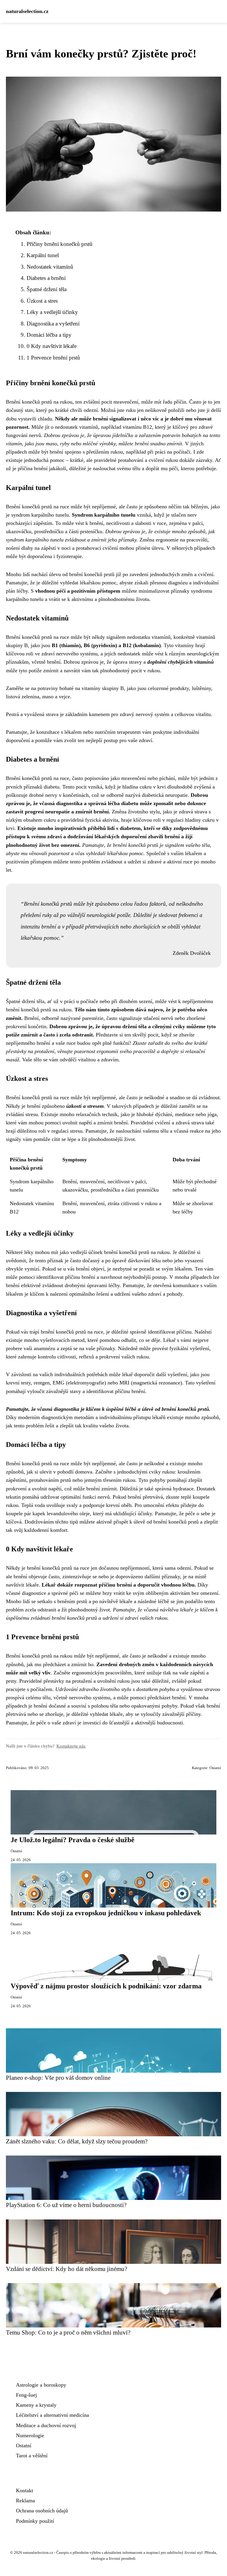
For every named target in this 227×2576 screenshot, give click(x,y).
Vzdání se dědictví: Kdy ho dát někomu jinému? (67, 2269)
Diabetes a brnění (46, 278)
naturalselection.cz (27, 11)
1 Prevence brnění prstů (53, 358)
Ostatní (215, 1768)
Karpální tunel (43, 255)
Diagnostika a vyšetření (53, 324)
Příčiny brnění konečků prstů (60, 244)
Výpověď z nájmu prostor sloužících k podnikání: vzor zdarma (106, 1986)
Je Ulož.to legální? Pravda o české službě (73, 1840)
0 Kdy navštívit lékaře (52, 346)
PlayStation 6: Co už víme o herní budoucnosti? (66, 2205)
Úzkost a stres (42, 301)
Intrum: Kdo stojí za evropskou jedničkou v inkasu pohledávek (106, 1913)
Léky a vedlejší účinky (52, 312)
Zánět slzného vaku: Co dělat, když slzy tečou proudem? (77, 2141)
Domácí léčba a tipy (49, 335)
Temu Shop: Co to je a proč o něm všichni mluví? (68, 2332)
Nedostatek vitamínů (50, 267)
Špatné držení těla (47, 289)
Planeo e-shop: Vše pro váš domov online (58, 2078)
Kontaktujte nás (71, 1746)
